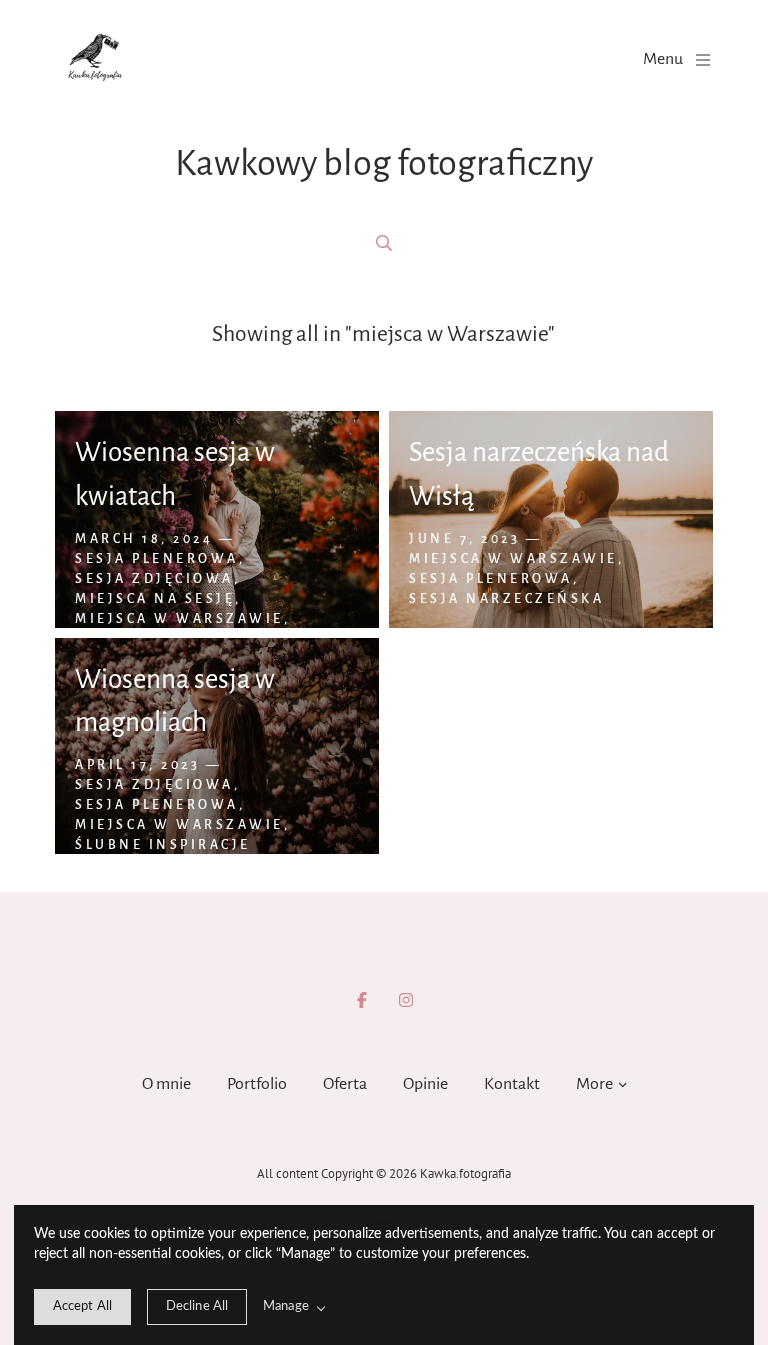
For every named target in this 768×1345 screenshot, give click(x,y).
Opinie (425, 1084)
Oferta (345, 1084)
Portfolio (257, 1084)
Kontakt (512, 1084)
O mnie (166, 1084)
